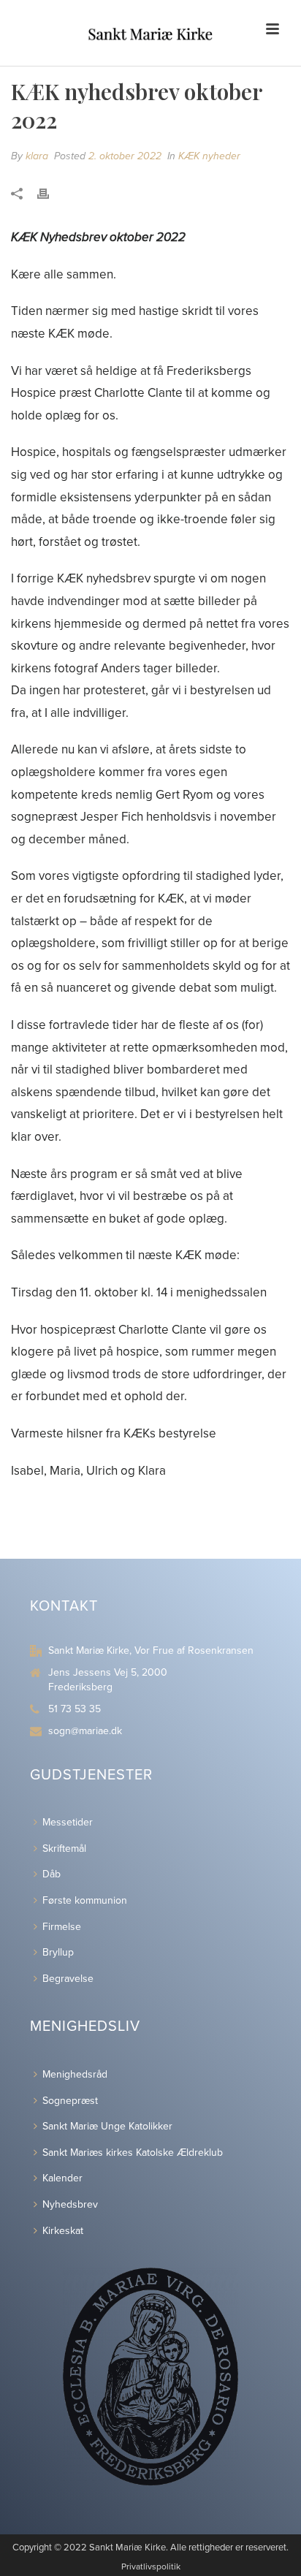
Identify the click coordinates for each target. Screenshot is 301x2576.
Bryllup (58, 1952)
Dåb (52, 1874)
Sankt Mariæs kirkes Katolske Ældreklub (133, 2153)
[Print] (50, 194)
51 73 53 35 (75, 1709)
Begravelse (68, 1979)
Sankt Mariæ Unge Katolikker (107, 2126)
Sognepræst (70, 2101)
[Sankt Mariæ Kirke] (150, 33)
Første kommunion (85, 1900)
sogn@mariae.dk (85, 1731)
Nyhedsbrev (70, 2204)
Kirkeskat (63, 2231)
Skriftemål (64, 1849)
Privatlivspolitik (151, 2566)
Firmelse (62, 1927)
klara (37, 156)
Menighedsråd (75, 2074)
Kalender (62, 2178)
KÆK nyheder (209, 156)
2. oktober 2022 (125, 156)
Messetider (68, 1822)
